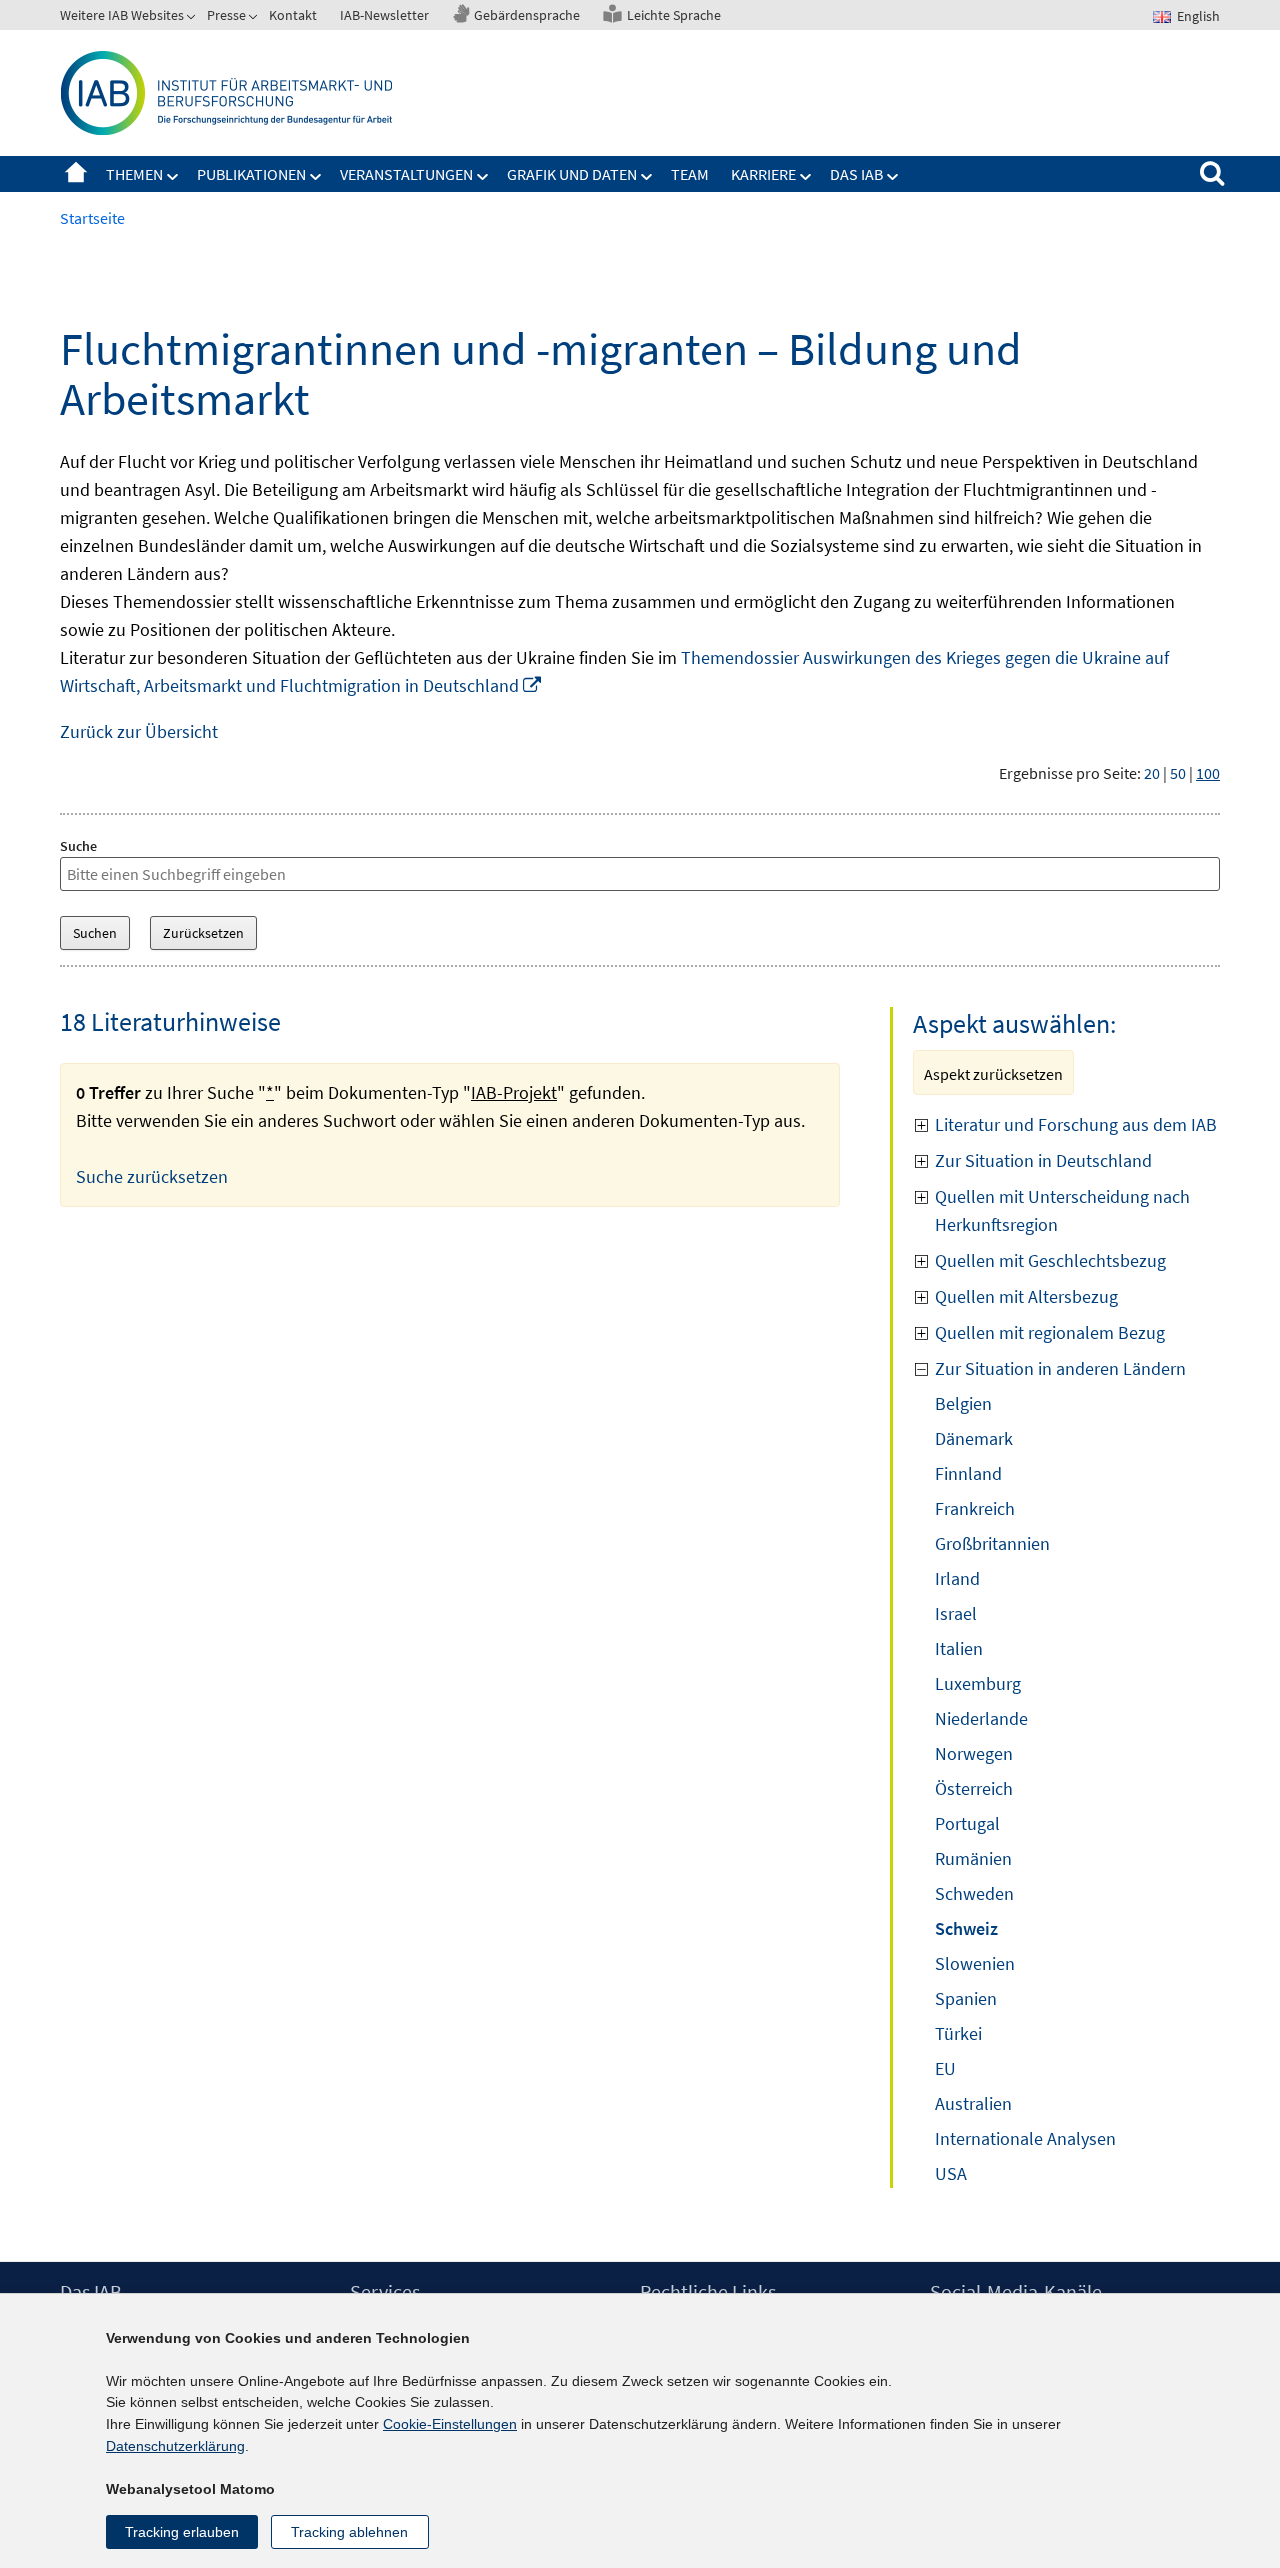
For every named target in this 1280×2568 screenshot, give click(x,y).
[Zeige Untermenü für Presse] (255, 19)
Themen (134, 174)
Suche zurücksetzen (152, 1176)
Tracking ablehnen (349, 2532)
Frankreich (975, 1508)
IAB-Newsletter (384, 15)
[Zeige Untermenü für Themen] (173, 177)
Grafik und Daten (572, 174)
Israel (956, 1613)
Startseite (76, 174)
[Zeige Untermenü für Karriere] (806, 177)
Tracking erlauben (182, 2532)
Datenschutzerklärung (175, 2446)
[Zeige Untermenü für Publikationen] (316, 177)
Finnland (968, 1473)
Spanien (966, 1998)
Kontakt (293, 15)
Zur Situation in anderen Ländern (1060, 1368)
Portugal (967, 1823)
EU (945, 2068)
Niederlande (981, 1718)
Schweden (974, 1893)
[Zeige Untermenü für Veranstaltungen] (483, 177)
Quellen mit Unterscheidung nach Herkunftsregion (1062, 1210)
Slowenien (975, 1963)
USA (951, 2173)
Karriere (763, 174)
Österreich (974, 1788)
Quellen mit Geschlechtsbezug (1050, 1260)
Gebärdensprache (527, 15)
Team (690, 174)
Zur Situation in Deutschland (1043, 1160)
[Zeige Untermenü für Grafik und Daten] (647, 177)
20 (1152, 773)
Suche (78, 846)
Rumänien (973, 1858)
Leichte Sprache (674, 15)
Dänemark (974, 1438)
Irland (957, 1578)
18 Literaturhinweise (170, 1021)
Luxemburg (978, 1683)
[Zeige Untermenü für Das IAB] (893, 177)
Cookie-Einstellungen (450, 2424)
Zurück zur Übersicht (139, 731)
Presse (226, 15)
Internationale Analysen (1025, 2138)
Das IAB (856, 174)
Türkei (958, 2033)
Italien (959, 1648)
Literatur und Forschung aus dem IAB (1076, 1124)
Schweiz (966, 1928)
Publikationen (251, 174)
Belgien (963, 1403)
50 (1178, 773)
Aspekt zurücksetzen (993, 1074)
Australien (973, 2103)
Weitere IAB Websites (122, 15)
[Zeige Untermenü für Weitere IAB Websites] (193, 19)
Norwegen (974, 1753)
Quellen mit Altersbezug (1026, 1296)
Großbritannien (992, 1543)
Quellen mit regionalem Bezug (1050, 1332)
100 (1208, 773)
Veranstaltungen (406, 174)
